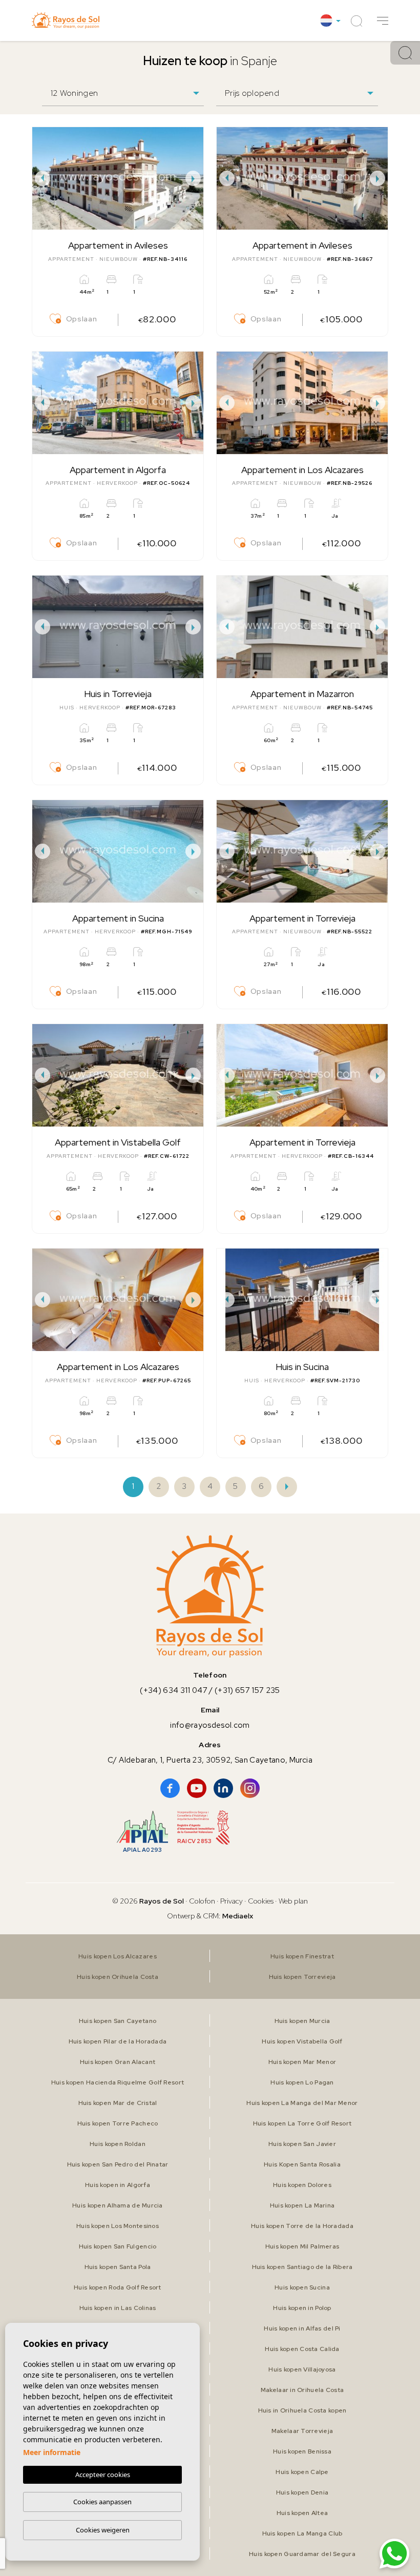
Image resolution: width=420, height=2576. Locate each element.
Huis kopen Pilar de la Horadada (118, 2041)
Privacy (232, 1901)
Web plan (293, 1901)
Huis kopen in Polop (302, 2308)
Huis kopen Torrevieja (302, 1977)
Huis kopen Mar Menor (302, 2062)
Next (193, 178)
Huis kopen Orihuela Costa (118, 1977)
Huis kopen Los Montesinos (118, 2226)
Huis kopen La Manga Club (302, 2533)
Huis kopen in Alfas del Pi (302, 2328)
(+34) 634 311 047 (174, 1690)
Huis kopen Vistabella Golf (302, 2041)
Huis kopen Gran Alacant (118, 2062)
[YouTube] (197, 1788)
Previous (43, 178)
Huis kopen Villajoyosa (302, 2369)
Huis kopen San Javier (302, 2144)
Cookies (261, 1901)
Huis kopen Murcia (302, 2021)
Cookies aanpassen (102, 2502)
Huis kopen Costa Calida (302, 2349)
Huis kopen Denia (302, 2492)
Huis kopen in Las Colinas (118, 2308)
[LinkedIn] (223, 1788)
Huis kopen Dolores (302, 2185)
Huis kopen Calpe (302, 2472)
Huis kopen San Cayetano (118, 2021)
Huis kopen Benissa (302, 2451)
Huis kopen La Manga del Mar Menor (302, 2103)
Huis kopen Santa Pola (118, 2267)
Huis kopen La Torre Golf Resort (302, 2123)
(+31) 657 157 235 (247, 1690)
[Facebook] (170, 1788)
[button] (383, 21)
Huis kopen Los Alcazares (118, 1956)
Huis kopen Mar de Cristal (118, 2103)
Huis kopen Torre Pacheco (118, 2123)
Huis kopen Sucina (302, 2287)
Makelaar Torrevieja (302, 2431)
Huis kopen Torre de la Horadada (302, 2226)
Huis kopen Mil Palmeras (302, 2246)
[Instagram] (250, 1788)
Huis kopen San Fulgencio (118, 2246)
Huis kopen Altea (302, 2513)
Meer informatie (52, 2452)
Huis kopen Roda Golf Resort (118, 2287)
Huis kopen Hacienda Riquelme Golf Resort (118, 2082)
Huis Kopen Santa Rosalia (302, 2164)
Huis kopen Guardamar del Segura (302, 2554)
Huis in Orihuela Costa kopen (302, 2410)
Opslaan (81, 319)
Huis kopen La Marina (302, 2205)
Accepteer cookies (103, 2475)
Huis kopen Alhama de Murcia (118, 2205)
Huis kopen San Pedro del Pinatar (118, 2164)
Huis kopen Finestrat (302, 1956)
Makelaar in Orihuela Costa (302, 2390)
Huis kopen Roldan (118, 2144)
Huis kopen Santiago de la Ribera (302, 2267)
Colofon (202, 1901)
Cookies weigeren (103, 2530)
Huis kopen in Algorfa (118, 2185)
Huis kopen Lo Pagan (302, 2082)
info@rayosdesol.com (210, 1725)
